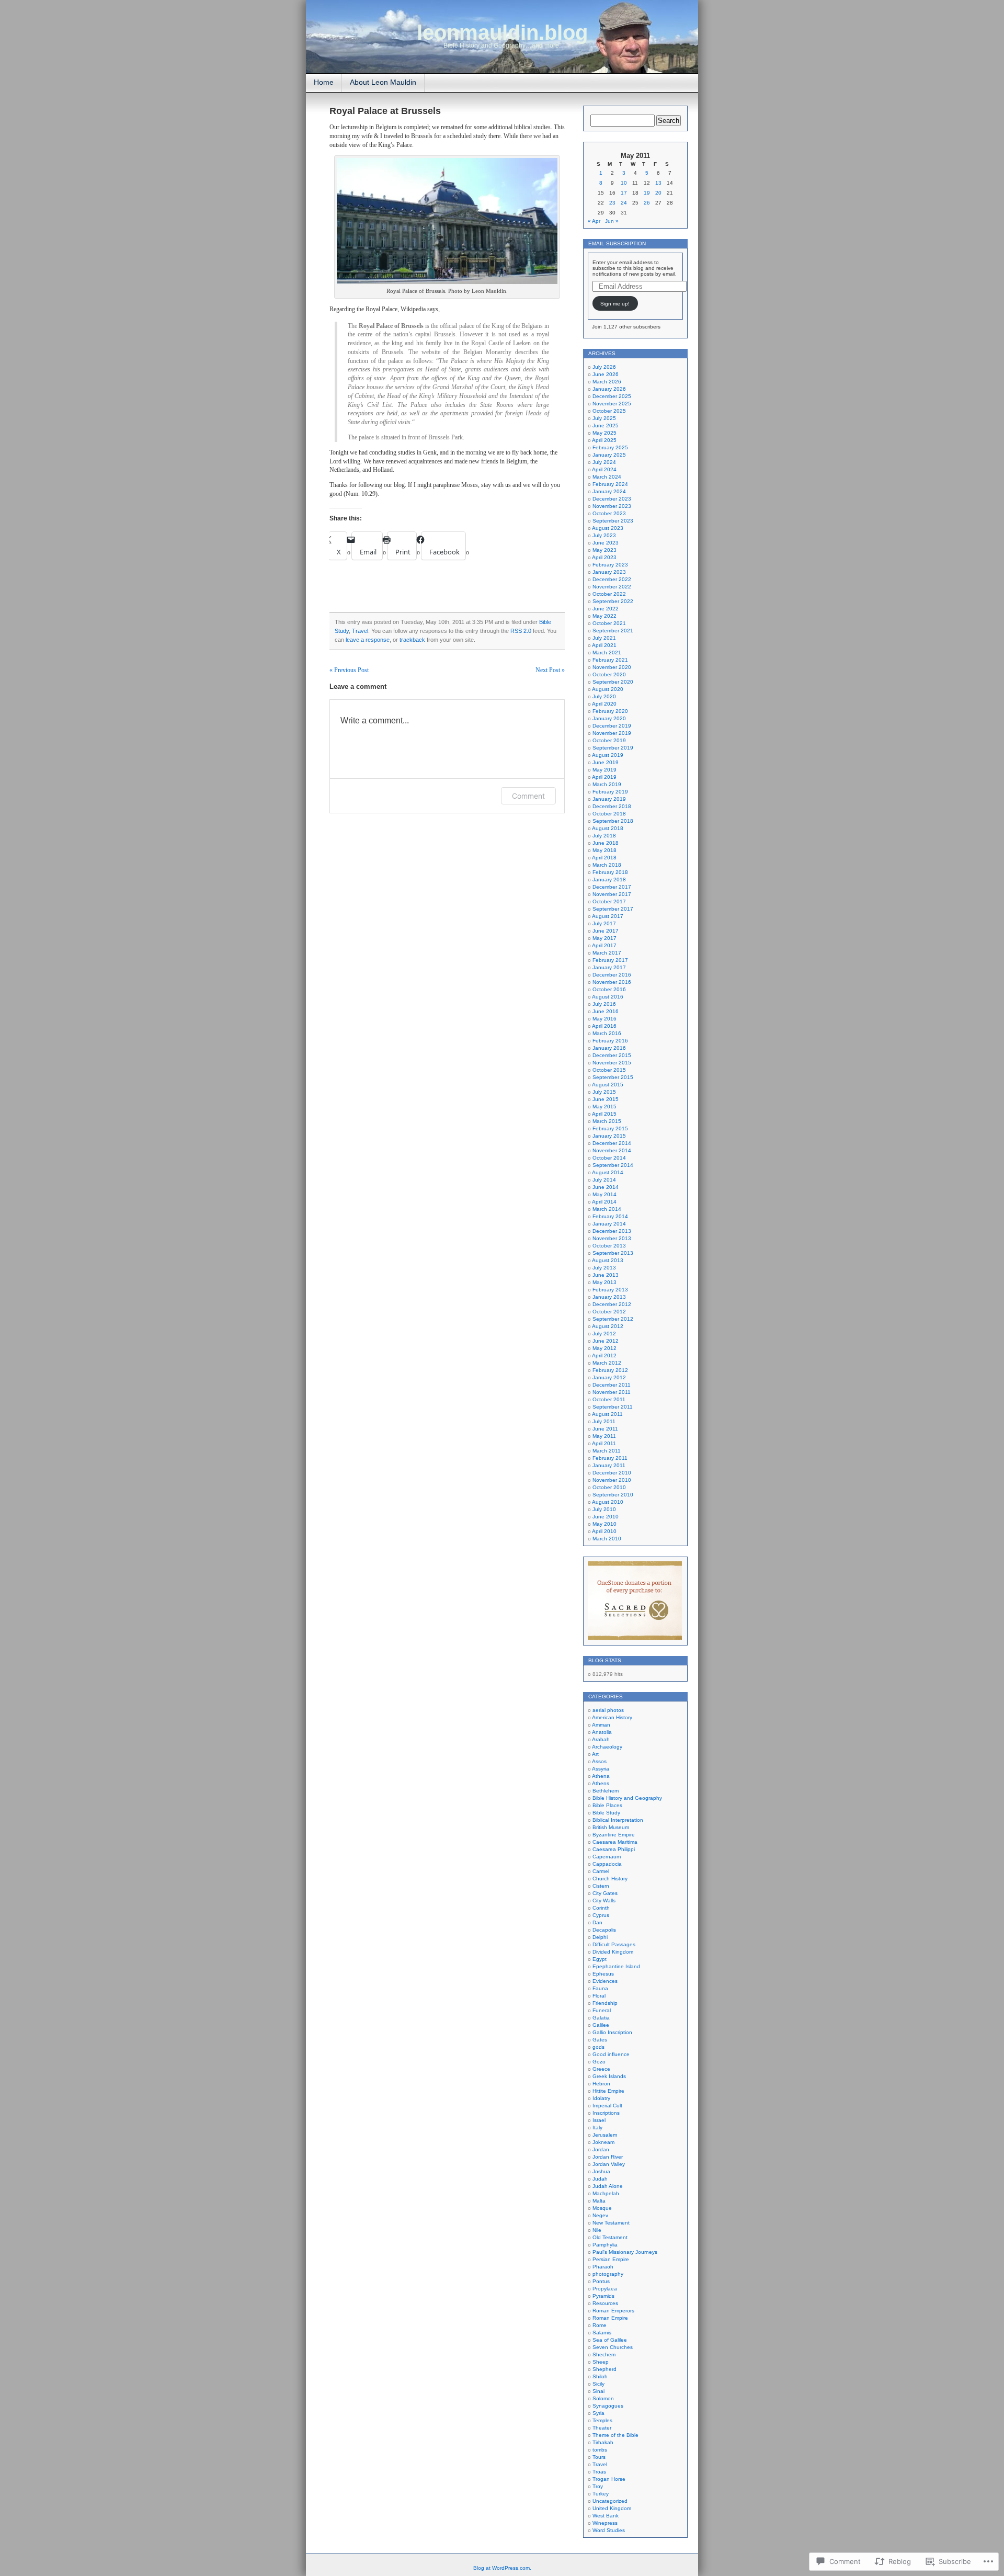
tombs (600, 2450)
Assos (599, 1761)
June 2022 (606, 609)
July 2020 (604, 696)
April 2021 (604, 645)
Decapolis (604, 1930)
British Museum (611, 1827)
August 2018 (608, 828)
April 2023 (604, 557)
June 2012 (606, 1341)
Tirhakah (603, 2442)
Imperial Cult (607, 2106)
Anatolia (602, 1732)
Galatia (601, 2018)
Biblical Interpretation (618, 1820)
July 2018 (604, 836)
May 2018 (604, 850)
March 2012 (607, 1363)
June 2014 (606, 1187)
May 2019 (604, 770)
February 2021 (610, 660)
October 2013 (609, 1246)
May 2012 (604, 1348)
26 (647, 203)
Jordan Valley (609, 2164)
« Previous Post (349, 670)
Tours (599, 2457)
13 (658, 183)
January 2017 (609, 967)
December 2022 (612, 579)
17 (624, 193)
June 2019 (606, 762)
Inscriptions (606, 2113)
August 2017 (608, 916)
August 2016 (608, 997)
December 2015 (612, 1055)
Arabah (601, 1739)
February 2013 (610, 1290)
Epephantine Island (616, 1966)
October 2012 (609, 1312)
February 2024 (610, 484)
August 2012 (608, 1326)
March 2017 (607, 953)
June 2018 (606, 843)
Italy (597, 2127)
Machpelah (606, 2193)
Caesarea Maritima (615, 1842)
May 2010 (604, 1524)
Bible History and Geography (627, 1798)
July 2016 (604, 1004)
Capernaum (607, 1857)
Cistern (601, 1886)
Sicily (598, 2384)
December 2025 (612, 396)
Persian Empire (611, 2259)
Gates (600, 2040)
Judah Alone (608, 2186)
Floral (599, 1996)
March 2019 (607, 784)
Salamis (602, 2333)
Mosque (602, 2208)
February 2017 (610, 960)
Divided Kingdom (613, 1952)
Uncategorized (610, 2501)
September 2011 (613, 1407)
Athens (601, 1783)
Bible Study (606, 1813)
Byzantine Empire (614, 1835)
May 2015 (604, 1107)
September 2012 (613, 1319)
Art (595, 1754)
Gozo (599, 2062)
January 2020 (609, 718)
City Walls (604, 1900)
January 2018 (609, 880)
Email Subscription (617, 243)
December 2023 (612, 499)
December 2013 (612, 1231)
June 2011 (605, 1429)
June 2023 (606, 543)
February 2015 (610, 1128)
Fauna (600, 1988)
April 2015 (604, 1114)
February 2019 (610, 792)
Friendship (605, 2003)
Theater (602, 2428)
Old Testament (610, 2237)
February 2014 (610, 1216)
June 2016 (606, 1011)
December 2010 (612, 1473)
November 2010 (612, 1480)
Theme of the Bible (615, 2435)
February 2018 (610, 872)
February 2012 (610, 1370)
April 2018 (604, 858)
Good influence (611, 2054)
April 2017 (604, 945)
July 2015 (604, 1092)
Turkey (601, 2494)
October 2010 (609, 1487)
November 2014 (612, 1150)
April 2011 (604, 1443)
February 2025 (610, 447)
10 (624, 183)
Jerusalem (605, 2135)
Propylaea (605, 2289)
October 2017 (609, 901)
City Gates (605, 1893)
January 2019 (609, 799)
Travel (360, 631)
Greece (601, 2069)
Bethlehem (606, 1791)
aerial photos (608, 1710)
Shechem (604, 2354)
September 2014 (613, 1165)
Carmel (601, 1871)
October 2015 (609, 1070)
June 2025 (606, 425)
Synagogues (608, 2406)
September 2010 (613, 1495)
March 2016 (607, 1033)
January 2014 (609, 1224)
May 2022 (604, 616)
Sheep (601, 2362)
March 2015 (607, 1121)
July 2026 (604, 367)
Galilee (601, 2025)
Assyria (601, 1769)
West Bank (606, 2516)
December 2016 (612, 975)
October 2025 (609, 411)
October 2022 (609, 594)
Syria (598, 2413)
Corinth (601, 1908)
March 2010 (607, 1539)
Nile (597, 2230)
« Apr (594, 221)
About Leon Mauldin (383, 82)
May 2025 (604, 433)
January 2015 (609, 1136)
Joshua (601, 2171)
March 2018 (607, 865)
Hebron (601, 2084)
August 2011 (607, 1414)
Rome (600, 2325)
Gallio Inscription (612, 2032)
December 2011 (612, 1385)
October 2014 (609, 1158)
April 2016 (604, 1026)
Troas (599, 2472)
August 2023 (608, 528)
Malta (599, 2201)
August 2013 (608, 1260)
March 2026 (607, 382)
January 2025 (609, 455)
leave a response (368, 640)
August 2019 (608, 755)
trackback (412, 640)
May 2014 (604, 1194)
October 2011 (609, 1399)
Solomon (603, 2398)
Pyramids (603, 2296)
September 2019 (613, 748)
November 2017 (612, 894)
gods (598, 2047)
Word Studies (609, 2530)
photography (608, 2274)
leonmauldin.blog (502, 32)
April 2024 (604, 469)
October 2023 (609, 513)
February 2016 (610, 1041)
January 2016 (609, 1048)
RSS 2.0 (521, 631)
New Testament (611, 2223)
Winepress (605, 2523)
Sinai (598, 2391)
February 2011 (610, 1458)
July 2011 (604, 1421)
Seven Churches (613, 2347)
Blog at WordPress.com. (502, 2568)
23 (612, 203)
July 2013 (604, 1268)
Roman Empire (610, 2318)
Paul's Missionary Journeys (625, 2252)
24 (624, 203)
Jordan (601, 2149)
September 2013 (613, 1253)
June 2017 (606, 931)
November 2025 (612, 404)
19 (647, 193)
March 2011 (607, 1451)
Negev (600, 2215)
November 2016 (612, 982)
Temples (602, 2420)
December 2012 (612, 1304)
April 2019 (604, 777)
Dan (597, 1922)
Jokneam (603, 2142)
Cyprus (601, 1915)
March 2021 (607, 652)
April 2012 (604, 1355)
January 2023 (609, 572)
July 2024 (604, 462)
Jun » (612, 221)
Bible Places (607, 1805)
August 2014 (608, 1172)
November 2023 (612, 506)
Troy (598, 2486)
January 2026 (609, 389)
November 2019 (612, 733)
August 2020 (608, 689)
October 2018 (609, 814)
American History (612, 1717)
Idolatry (601, 2098)
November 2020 (612, 667)
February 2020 (610, 711)
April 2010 (604, 1531)
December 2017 (612, 887)
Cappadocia (607, 1864)
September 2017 (613, 909)
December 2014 (612, 1143)
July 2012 (604, 1334)
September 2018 (613, 821)
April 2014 (604, 1202)
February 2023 (610, 565)
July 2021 (604, 638)
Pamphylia (605, 2245)
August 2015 (608, 1085)
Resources (605, 2303)
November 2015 (612, 1063)
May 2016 (604, 1019)
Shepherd (604, 2369)
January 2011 (609, 1465)
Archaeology (607, 1747)
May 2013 (604, 1282)
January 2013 (609, 1297)
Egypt (600, 1959)
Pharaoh (603, 2267)
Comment (528, 796)
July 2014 (604, 1180)
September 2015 (613, 1077)
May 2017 (604, 938)
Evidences (605, 1981)
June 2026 (606, 374)
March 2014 (607, 1209)
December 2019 (612, 726)
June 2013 (606, 1275)
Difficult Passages (614, 1944)
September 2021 (613, 631)
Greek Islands (609, 2076)
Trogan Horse (609, 2479)
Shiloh (600, 2376)
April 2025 (604, 440)
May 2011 (604, 1436)
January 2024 (609, 491)
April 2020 (604, 704)
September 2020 (613, 682)
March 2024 (607, 477)
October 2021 (609, 623)
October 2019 (609, 740)
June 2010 (606, 1517)
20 (658, 193)
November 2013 (612, 1238)
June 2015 (606, 1099)
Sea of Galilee (610, 2340)
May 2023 (604, 550)
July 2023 (604, 535)
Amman (601, 1725)
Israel (599, 2120)
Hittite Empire (608, 2091)
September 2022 (613, 601)
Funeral (602, 2010)
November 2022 (612, 587)
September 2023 (613, 521)
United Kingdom (612, 2508)
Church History (610, 1879)
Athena (601, 1776)
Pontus (601, 2281)
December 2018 (612, 806)
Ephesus (603, 1974)
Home (324, 82)
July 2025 (604, 418)
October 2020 (609, 674)
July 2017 (604, 923)
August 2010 (608, 1502)
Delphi (600, 1937)
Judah (600, 2179)
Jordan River (608, 2157)
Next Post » (550, 670)
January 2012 (609, 1377)
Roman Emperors (613, 2311)
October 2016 (609, 989)
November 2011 (612, 1392)
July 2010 (604, 1509)
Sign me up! (615, 304)
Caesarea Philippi (614, 1849)
